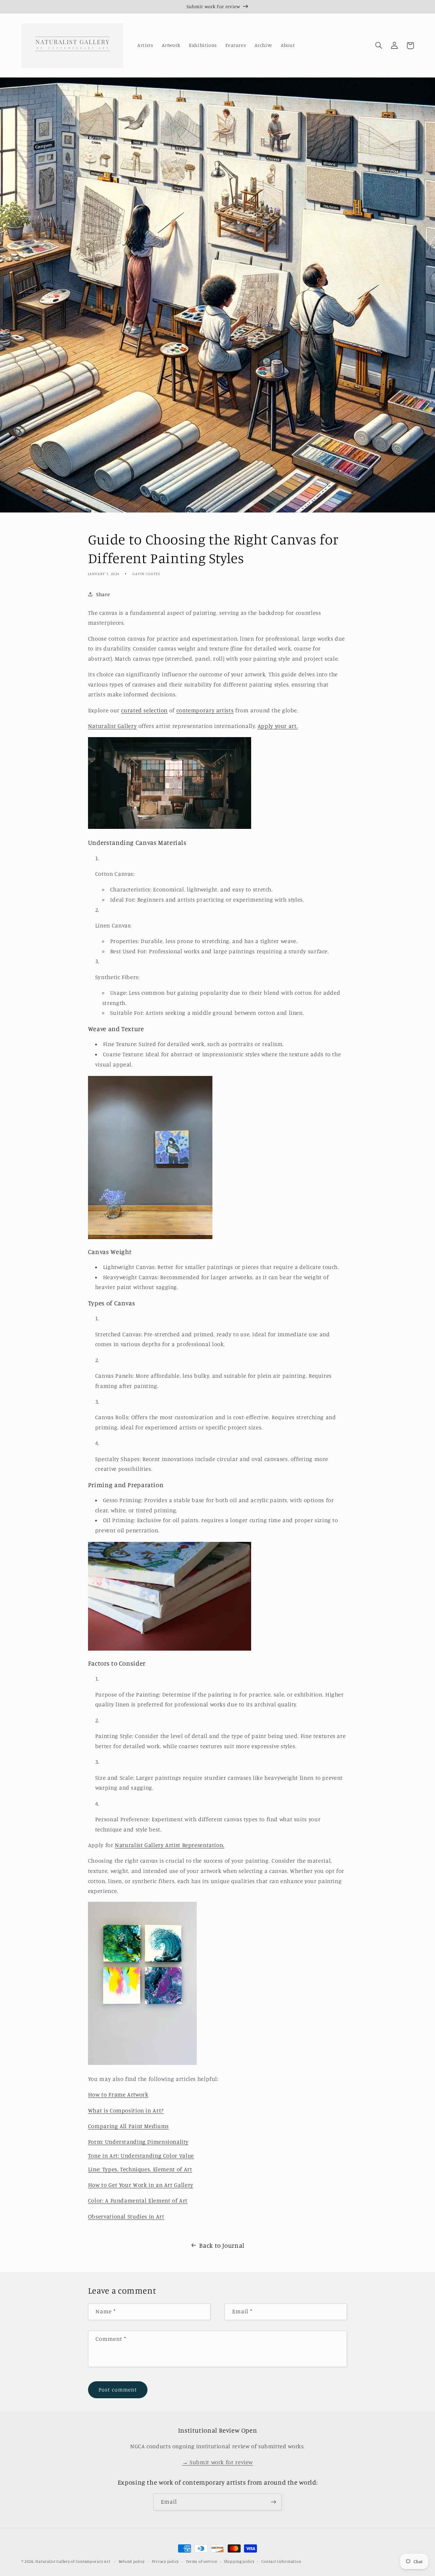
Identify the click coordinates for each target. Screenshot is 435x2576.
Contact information (281, 2561)
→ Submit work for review (217, 2462)
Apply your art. (278, 726)
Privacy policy (165, 2561)
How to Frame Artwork (118, 2094)
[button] (379, 46)
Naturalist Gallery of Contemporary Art (73, 2561)
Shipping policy (239, 2561)
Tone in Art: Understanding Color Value (141, 2156)
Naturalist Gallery (112, 726)
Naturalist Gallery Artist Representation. (170, 1845)
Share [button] (103, 594)
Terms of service (202, 2561)
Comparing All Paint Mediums (128, 2126)
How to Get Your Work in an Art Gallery (141, 2185)
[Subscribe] (274, 2502)
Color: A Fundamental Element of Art (138, 2200)
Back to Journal (222, 2245)
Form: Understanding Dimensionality (138, 2142)
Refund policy (132, 2561)
